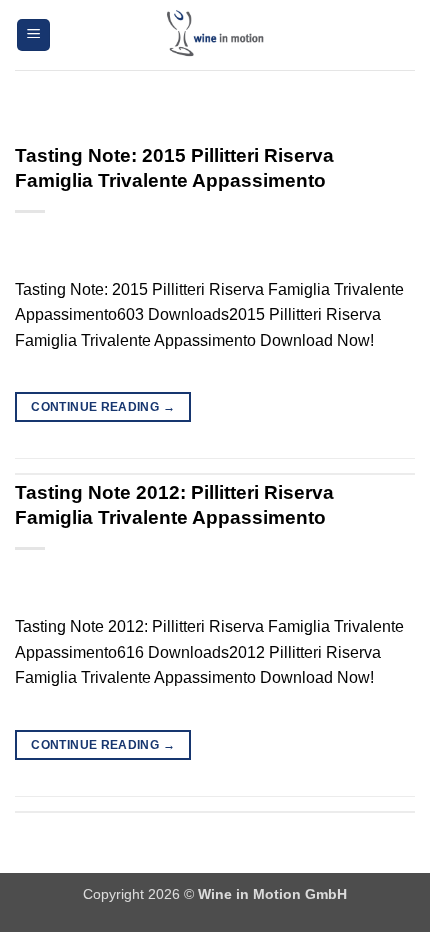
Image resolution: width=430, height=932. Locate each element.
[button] (33, 35)
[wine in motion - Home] (215, 35)
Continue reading (103, 407)
